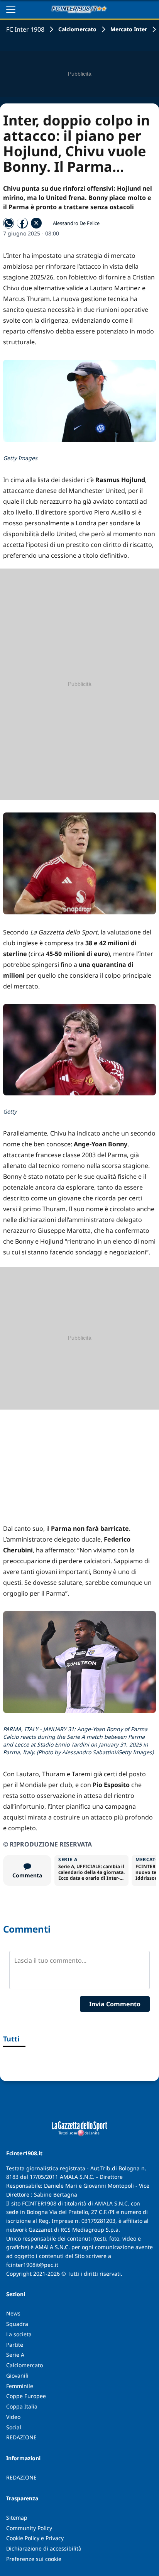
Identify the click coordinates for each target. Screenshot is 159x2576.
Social (14, 2427)
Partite (15, 2345)
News (13, 2313)
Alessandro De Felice (76, 223)
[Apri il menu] (11, 9)
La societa (19, 2334)
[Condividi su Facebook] (22, 223)
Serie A (15, 2355)
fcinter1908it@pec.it (32, 2265)
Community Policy (29, 2528)
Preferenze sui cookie (34, 2559)
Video (13, 2417)
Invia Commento (115, 2004)
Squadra (17, 2324)
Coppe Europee (26, 2396)
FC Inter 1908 (25, 29)
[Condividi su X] (36, 223)
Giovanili (17, 2375)
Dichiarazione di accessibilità (44, 2548)
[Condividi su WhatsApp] (8, 223)
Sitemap (17, 2518)
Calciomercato (77, 29)
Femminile (20, 2386)
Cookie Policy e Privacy (35, 2538)
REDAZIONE (21, 2437)
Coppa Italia (22, 2406)
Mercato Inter (129, 29)
